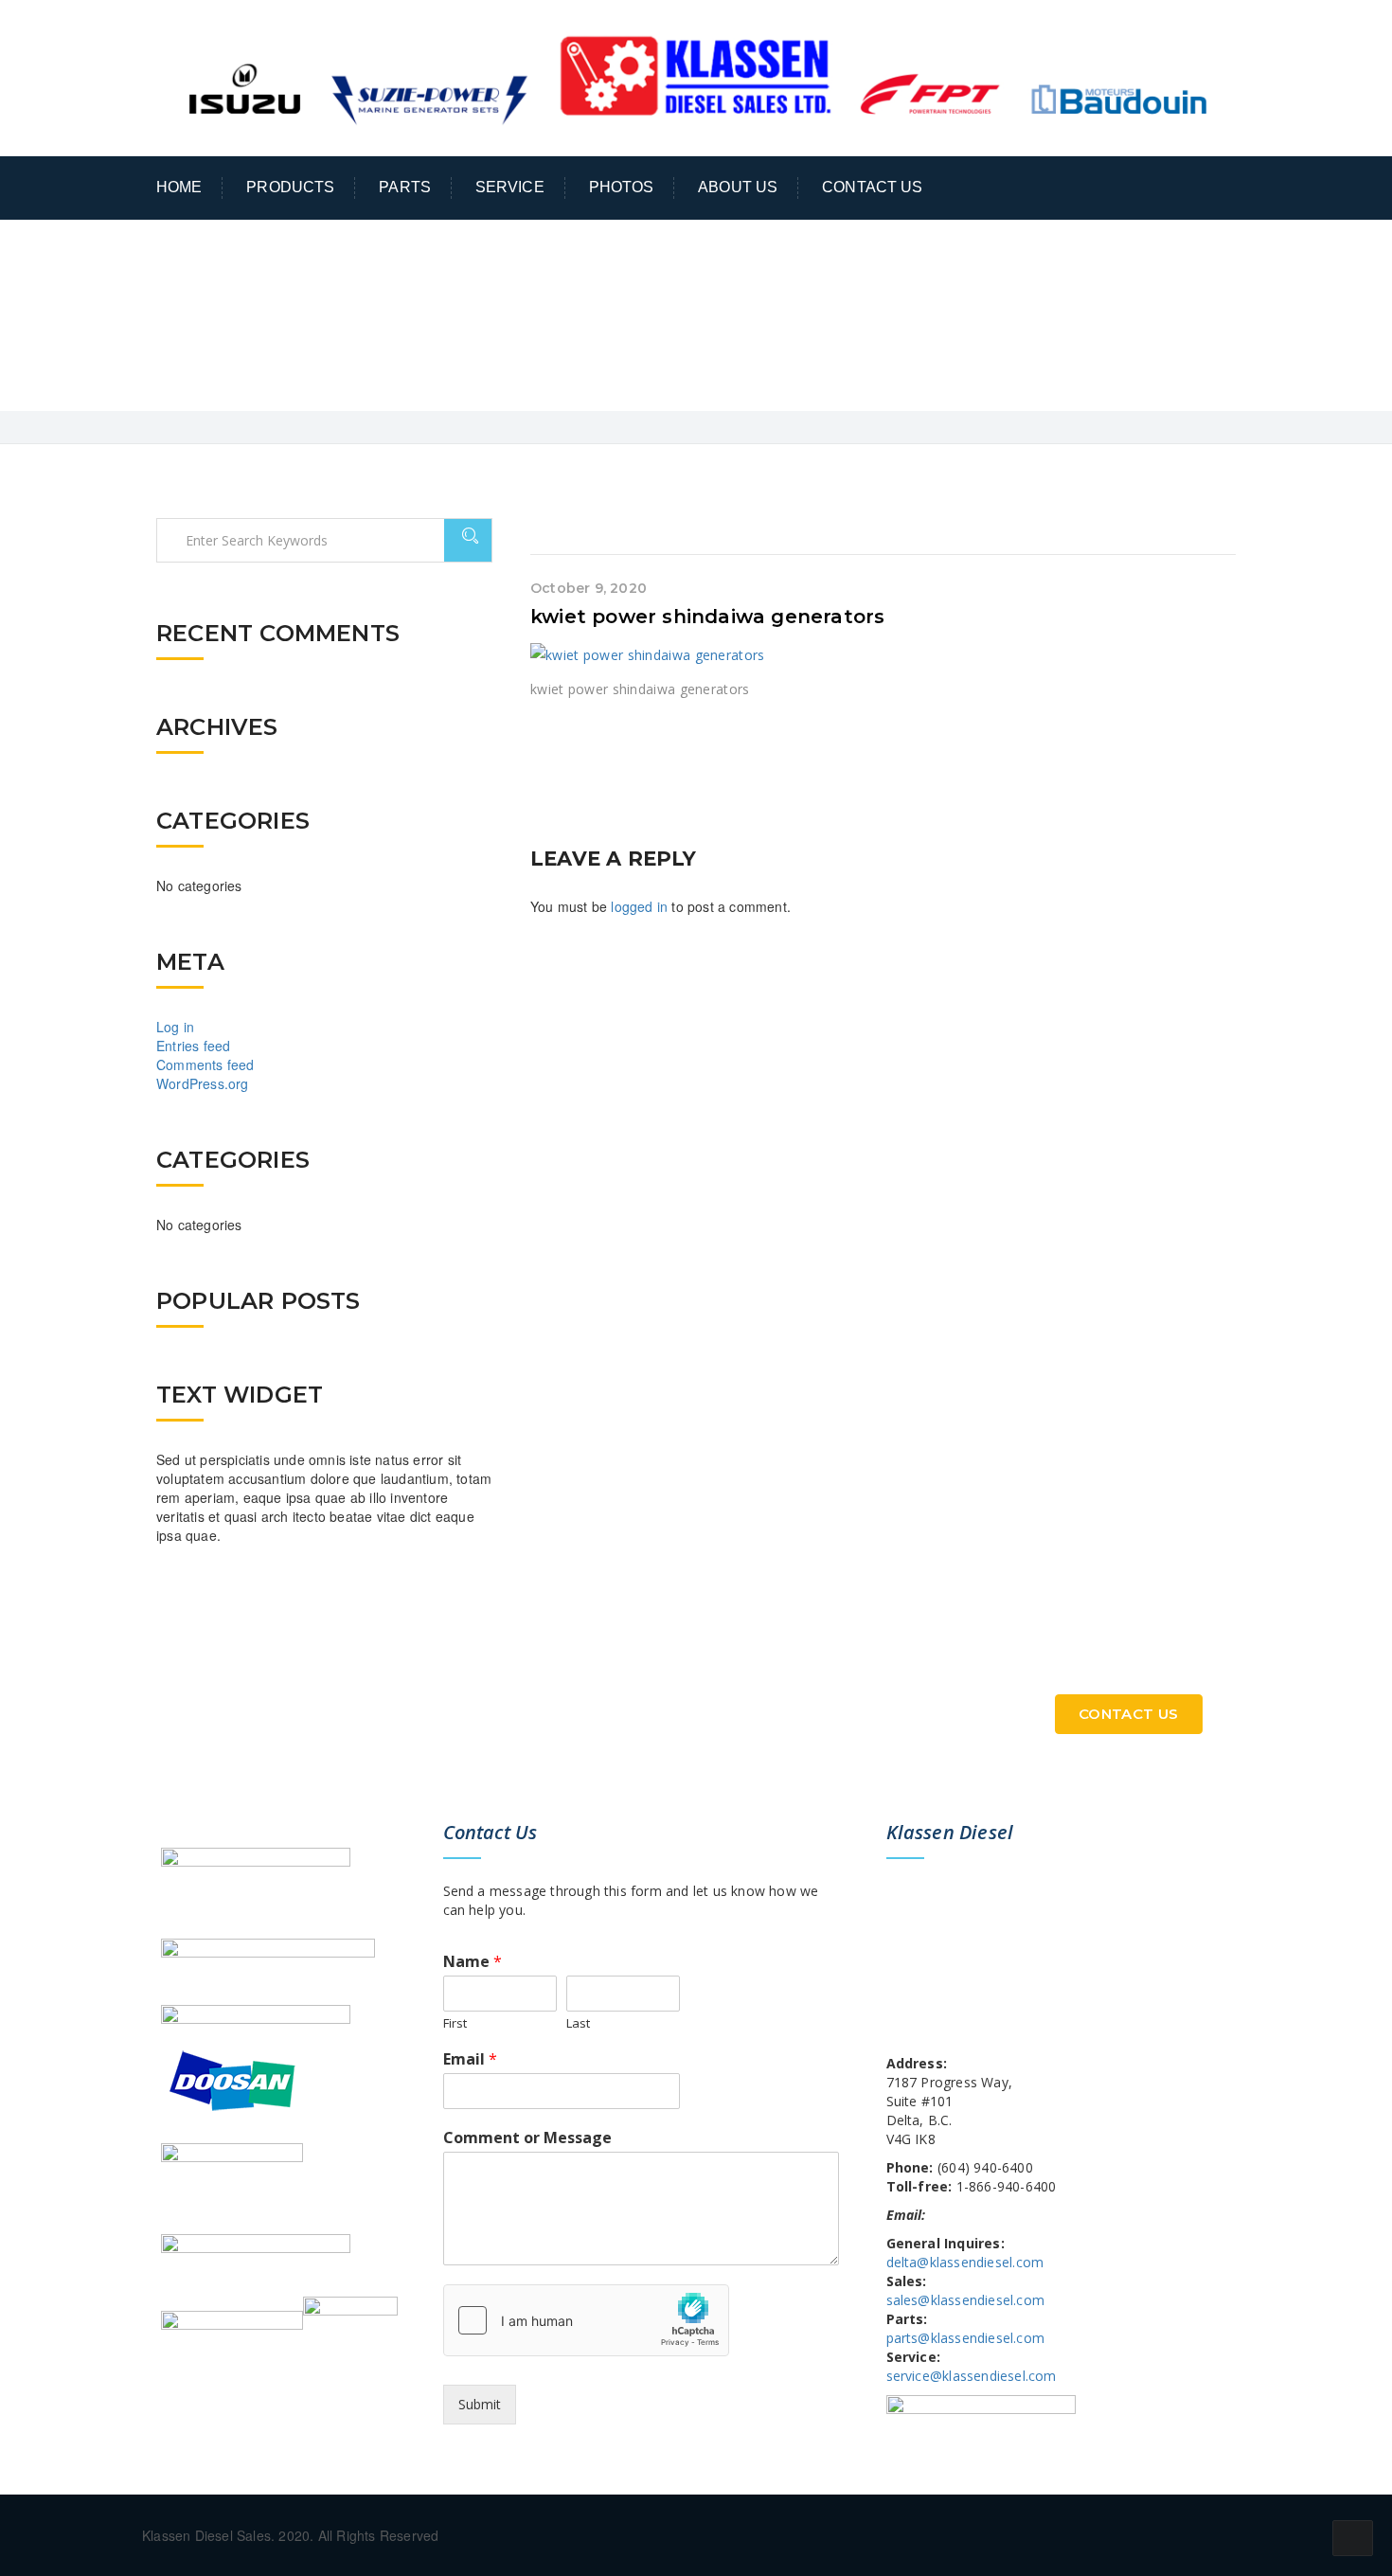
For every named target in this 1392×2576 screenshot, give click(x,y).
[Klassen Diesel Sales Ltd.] (696, 76)
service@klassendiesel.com (972, 2376)
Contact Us (872, 187)
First (455, 2023)
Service (510, 187)
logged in (639, 906)
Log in (175, 1027)
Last (578, 2023)
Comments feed (205, 1064)
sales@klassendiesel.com (966, 2300)
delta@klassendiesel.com (965, 2262)
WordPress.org (203, 1083)
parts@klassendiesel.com (966, 2338)
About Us (738, 187)
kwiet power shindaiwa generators (707, 617)
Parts (405, 187)
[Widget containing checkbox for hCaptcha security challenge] (586, 2320)
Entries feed (193, 1046)
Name (473, 1962)
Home (179, 187)
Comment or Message (527, 2138)
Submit (480, 2404)
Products (290, 187)
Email (470, 2059)
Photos (622, 187)
